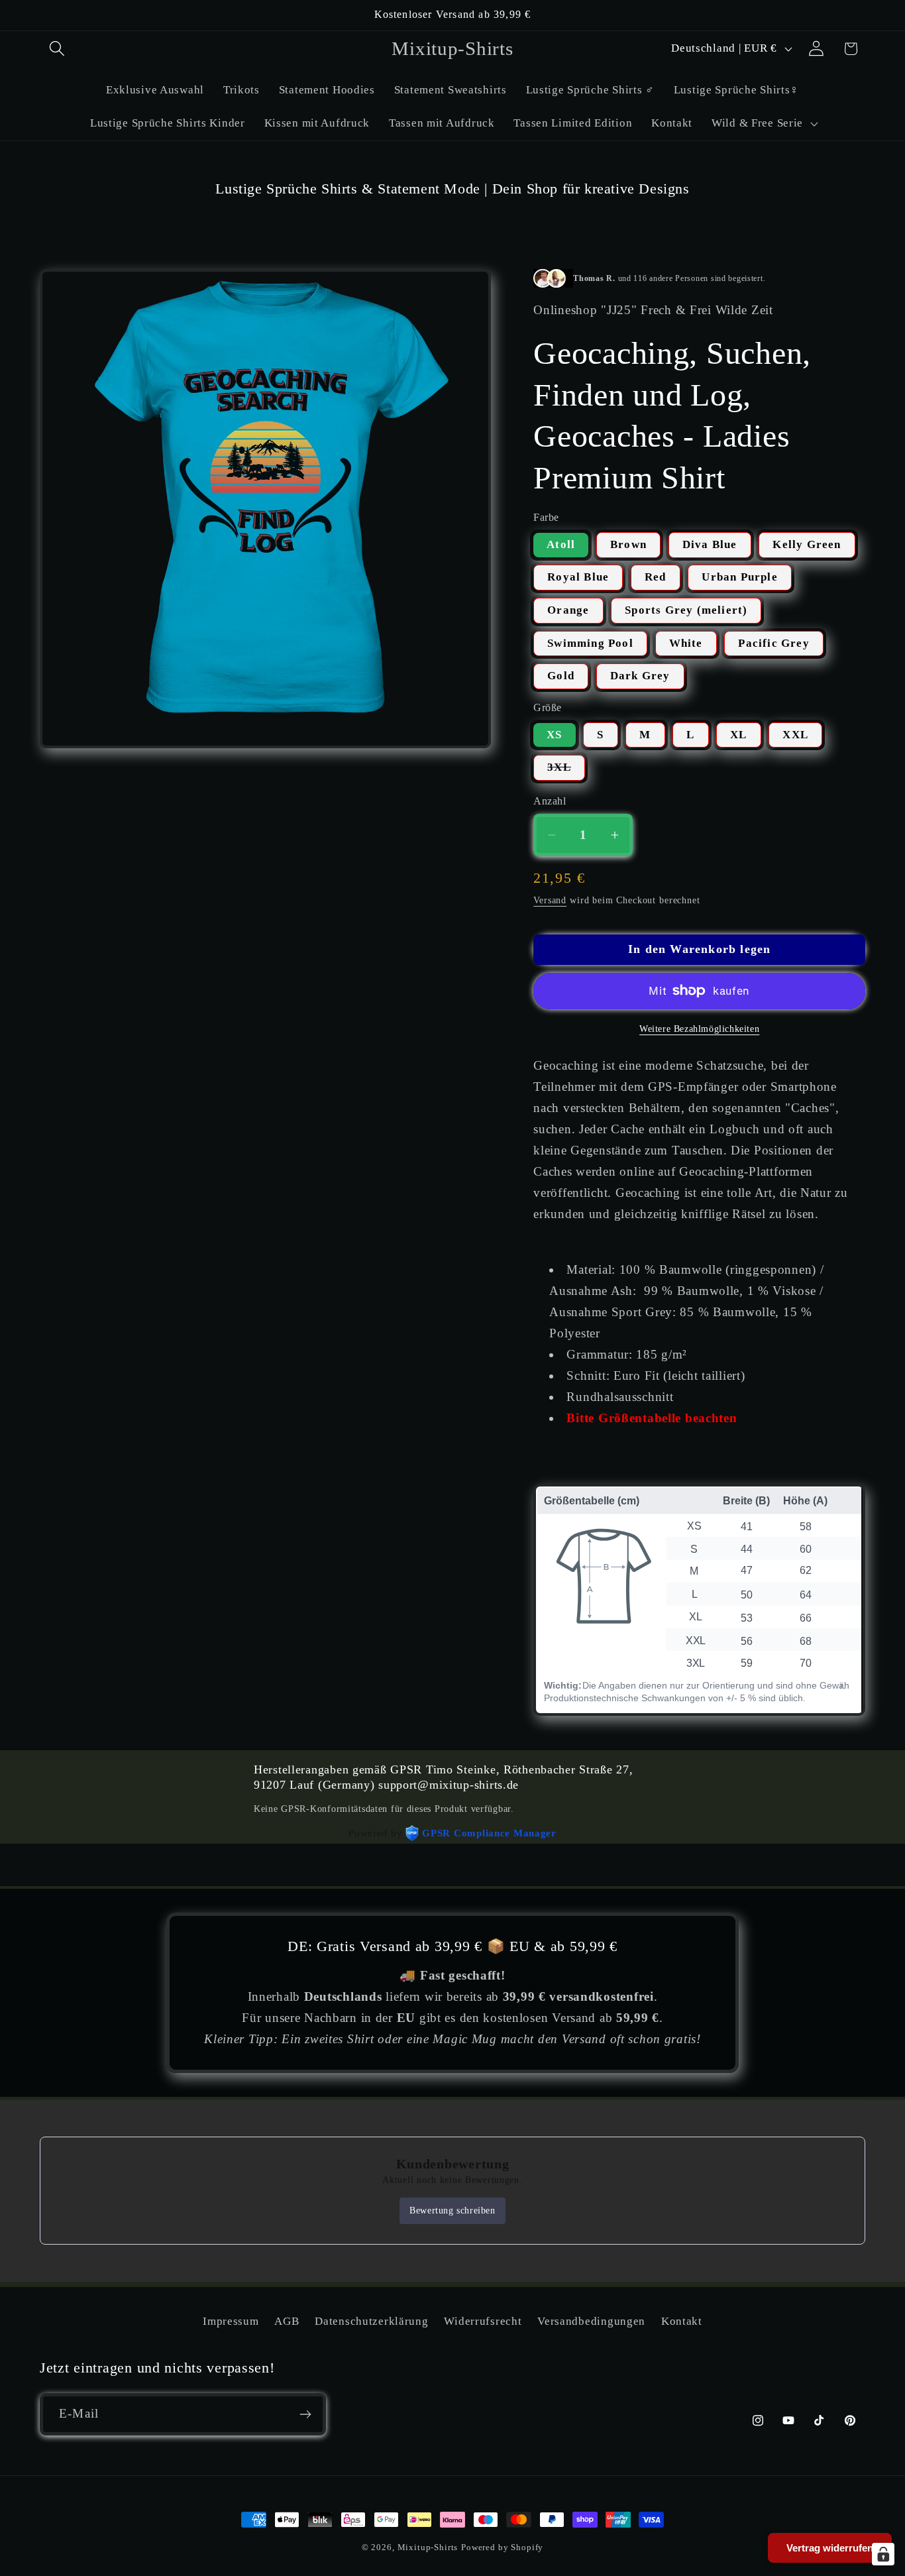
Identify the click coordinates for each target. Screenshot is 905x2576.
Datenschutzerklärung (371, 2321)
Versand (550, 900)
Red (656, 577)
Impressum (231, 2321)
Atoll (561, 544)
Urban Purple (739, 577)
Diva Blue (710, 544)
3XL (566, 771)
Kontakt (682, 2321)
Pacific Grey (773, 643)
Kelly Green (807, 544)
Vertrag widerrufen (830, 2548)
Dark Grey (640, 676)
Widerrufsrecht (483, 2321)
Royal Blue (578, 577)
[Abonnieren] (305, 2414)
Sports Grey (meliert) (686, 610)
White (686, 643)
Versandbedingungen (591, 2321)
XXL (795, 735)
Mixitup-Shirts (428, 2547)
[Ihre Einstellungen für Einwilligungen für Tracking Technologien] (883, 2554)
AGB (287, 2321)
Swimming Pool (590, 643)
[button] (57, 49)
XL (738, 735)
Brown (628, 544)
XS (554, 735)
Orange (568, 610)
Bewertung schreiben (452, 2211)
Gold (561, 676)
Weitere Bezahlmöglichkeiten (699, 1029)
